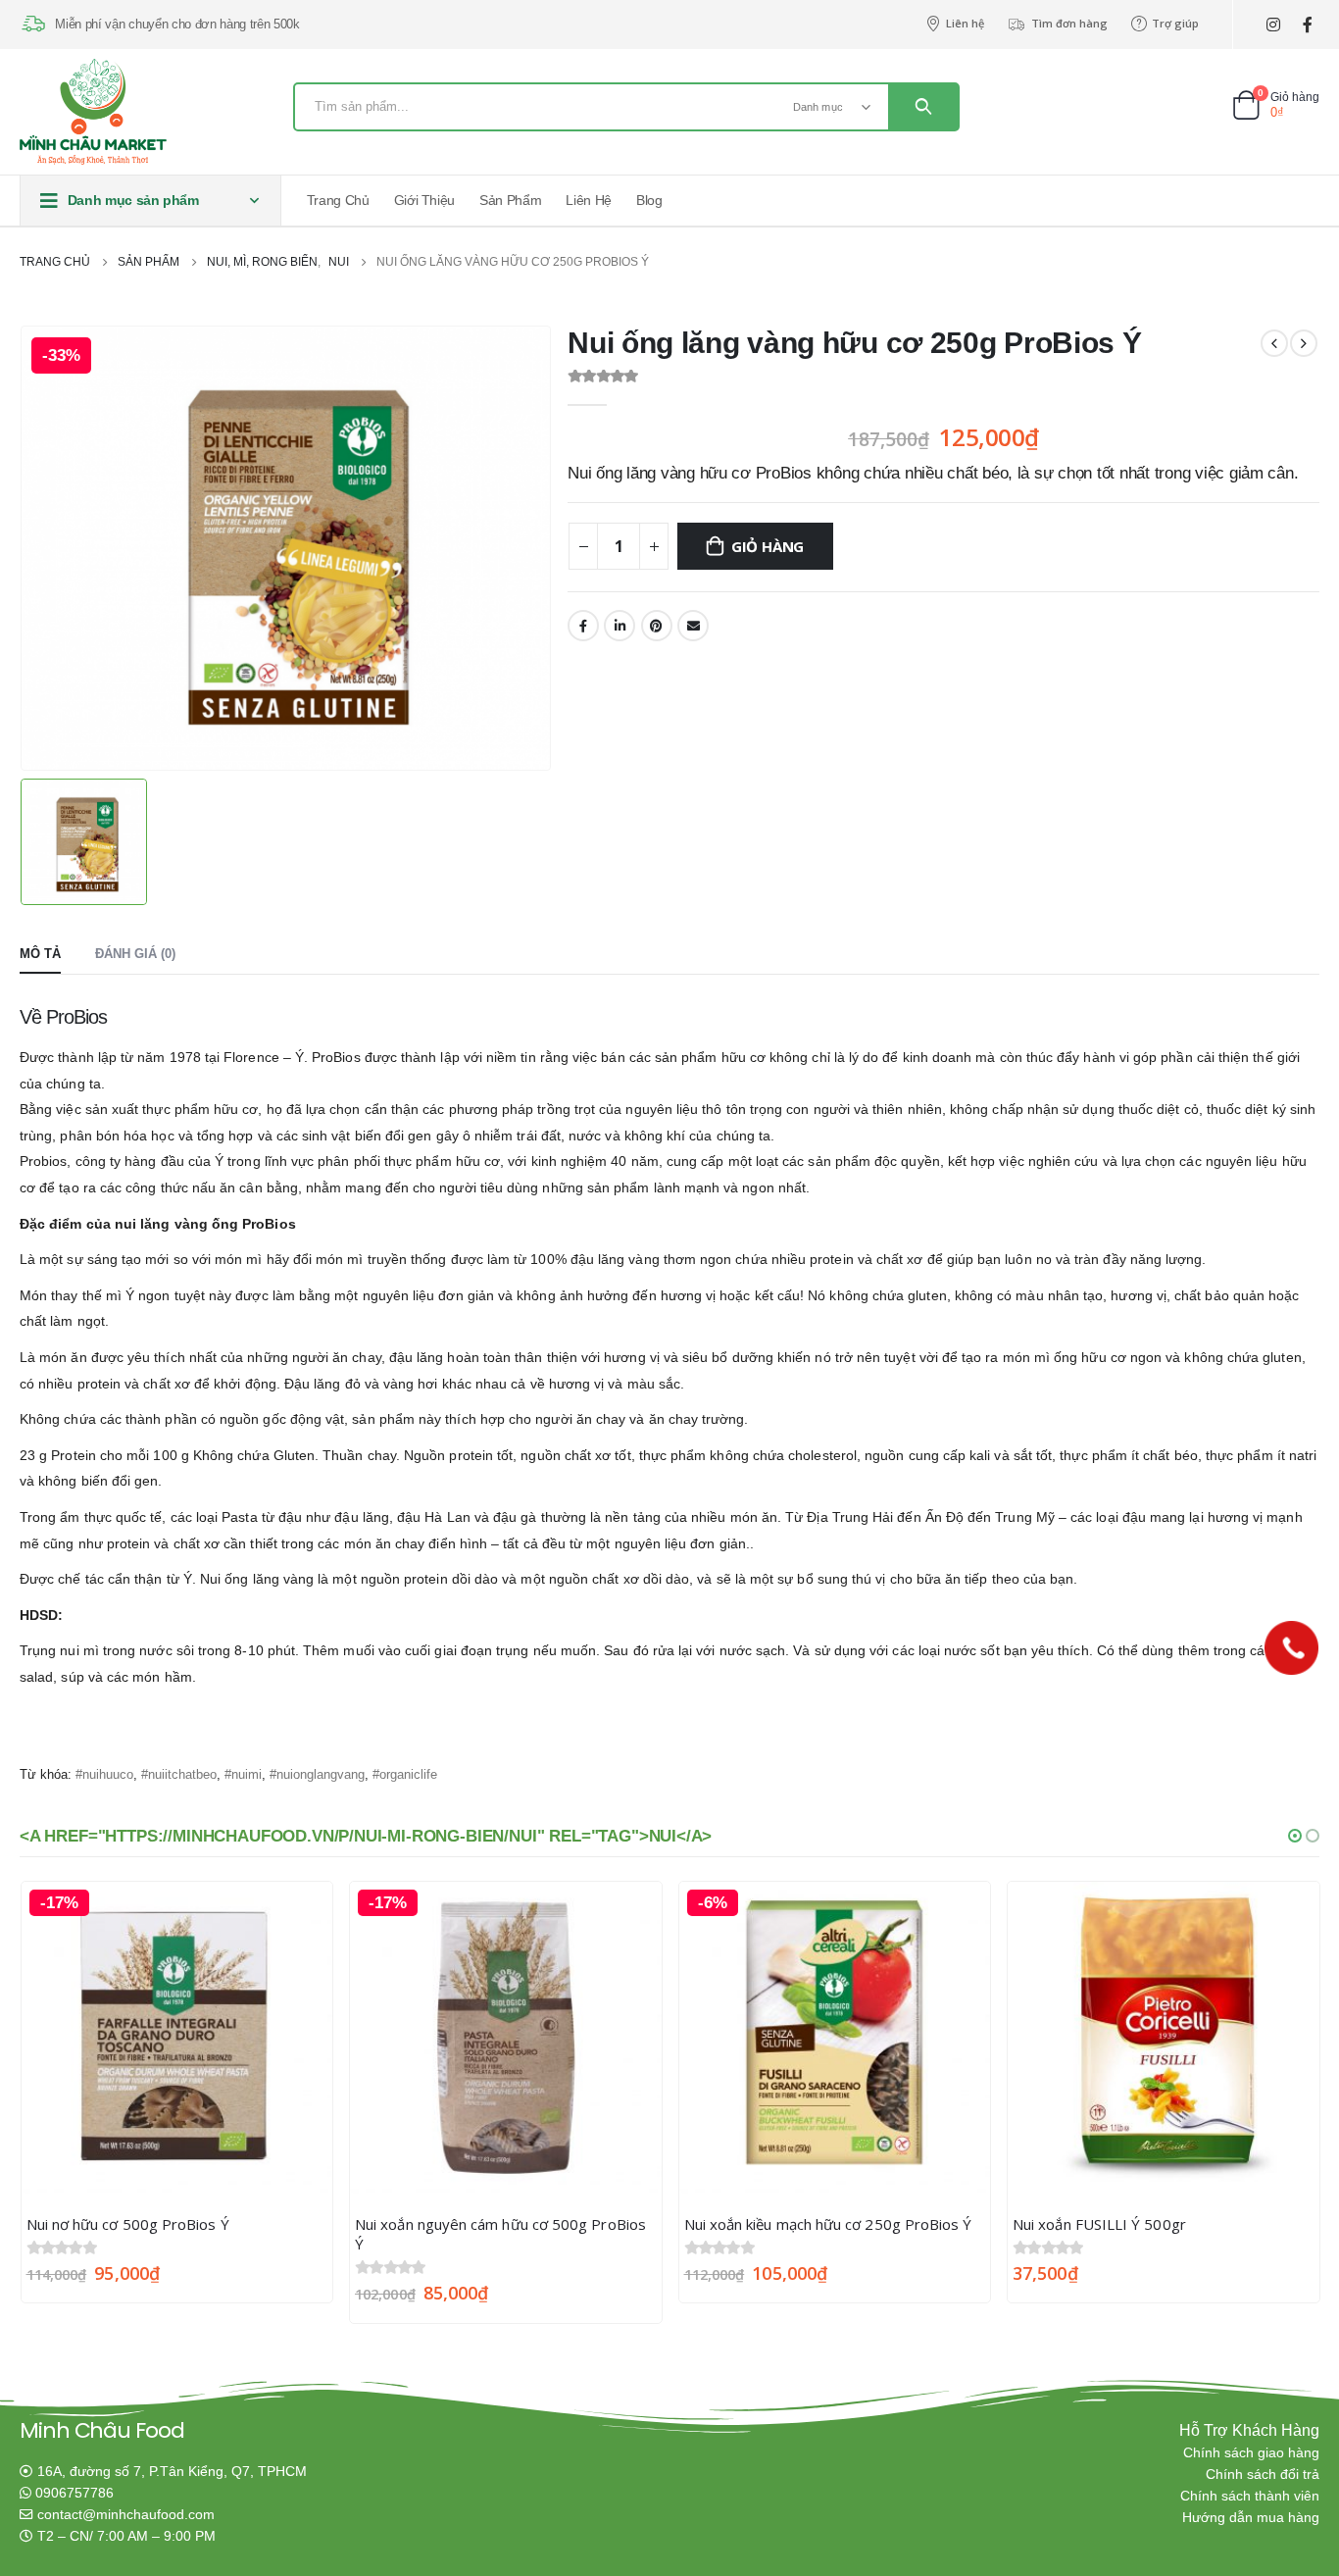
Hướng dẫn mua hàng (1251, 2518)
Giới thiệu (425, 200)
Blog (649, 200)
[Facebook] (1307, 25)
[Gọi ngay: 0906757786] (1291, 1648)
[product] (1164, 2038)
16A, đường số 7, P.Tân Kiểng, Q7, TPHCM (172, 2472)
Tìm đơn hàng (1069, 23)
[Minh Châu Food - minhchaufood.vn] (93, 112)
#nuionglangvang (317, 1774)
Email (693, 626)
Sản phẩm (510, 200)
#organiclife (405, 1774)
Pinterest (657, 626)
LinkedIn (620, 626)
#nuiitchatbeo (179, 1774)
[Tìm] (923, 107)
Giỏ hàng (768, 546)
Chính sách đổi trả (1263, 2475)
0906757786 (74, 2493)
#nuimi (243, 1774)
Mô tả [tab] (40, 954)
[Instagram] (1273, 25)
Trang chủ (338, 200)
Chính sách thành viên (1250, 2496)
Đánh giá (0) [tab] (135, 954)
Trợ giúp (1175, 23)
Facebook (583, 626)
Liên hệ (965, 23)
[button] (1295, 1836)
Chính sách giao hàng (1251, 2453)
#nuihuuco (104, 1774)
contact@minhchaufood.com (126, 2515)
